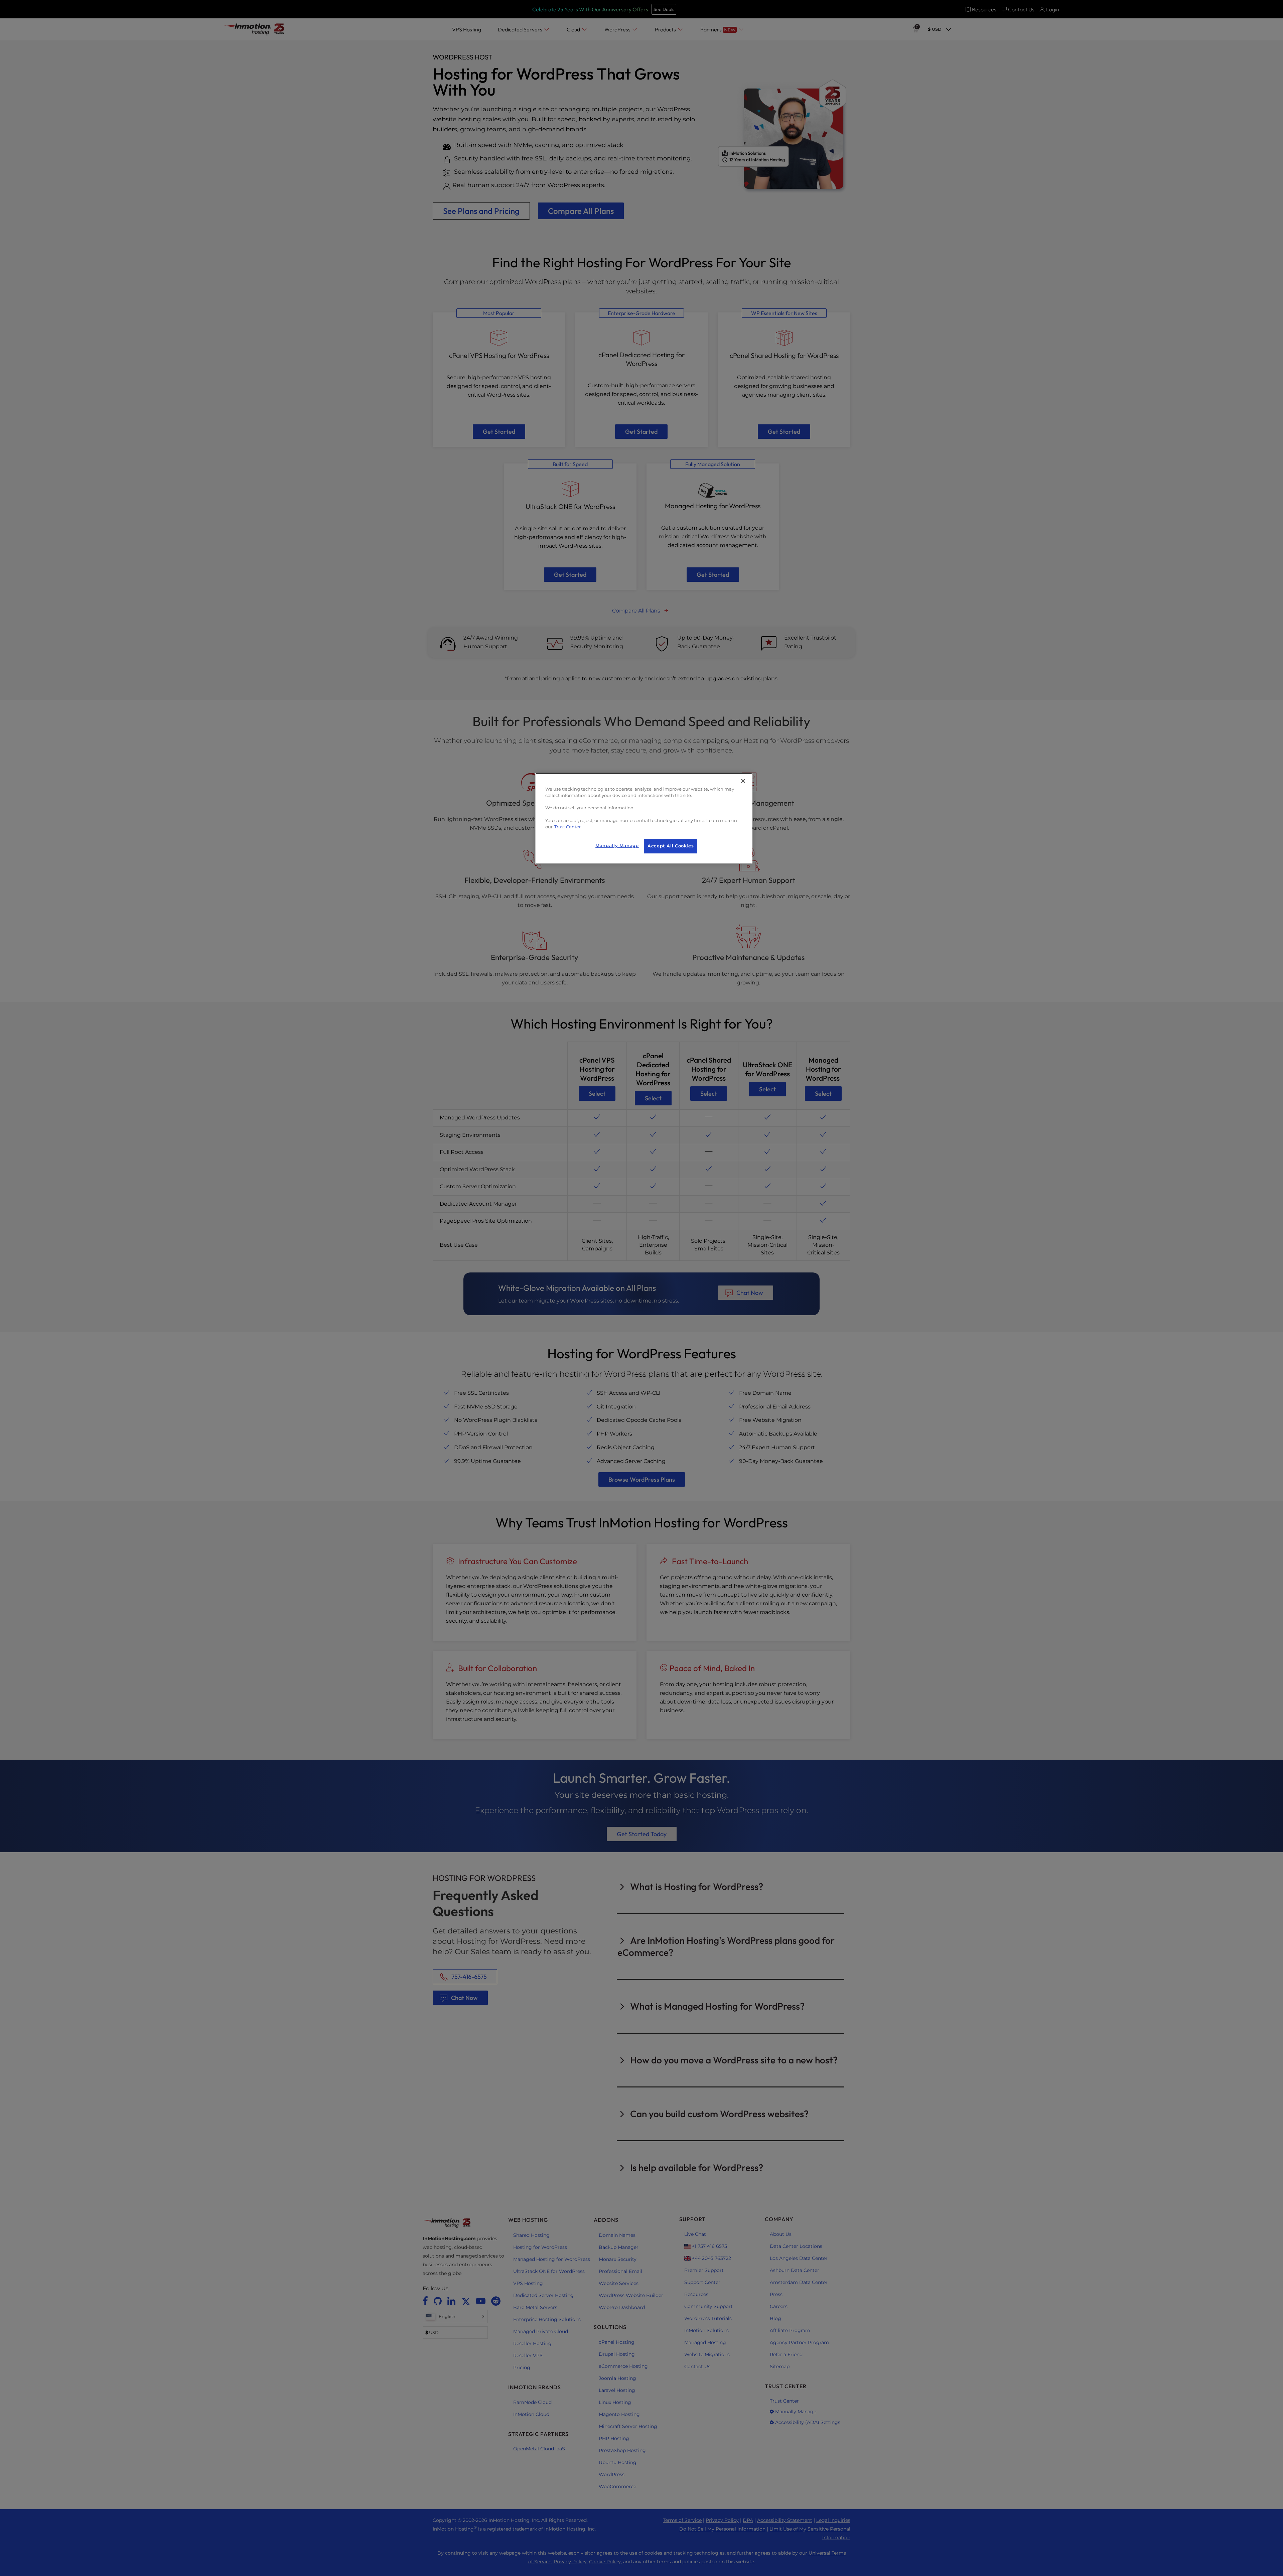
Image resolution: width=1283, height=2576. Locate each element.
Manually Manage (617, 846)
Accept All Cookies (671, 846)
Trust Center (567, 827)
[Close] (743, 781)
